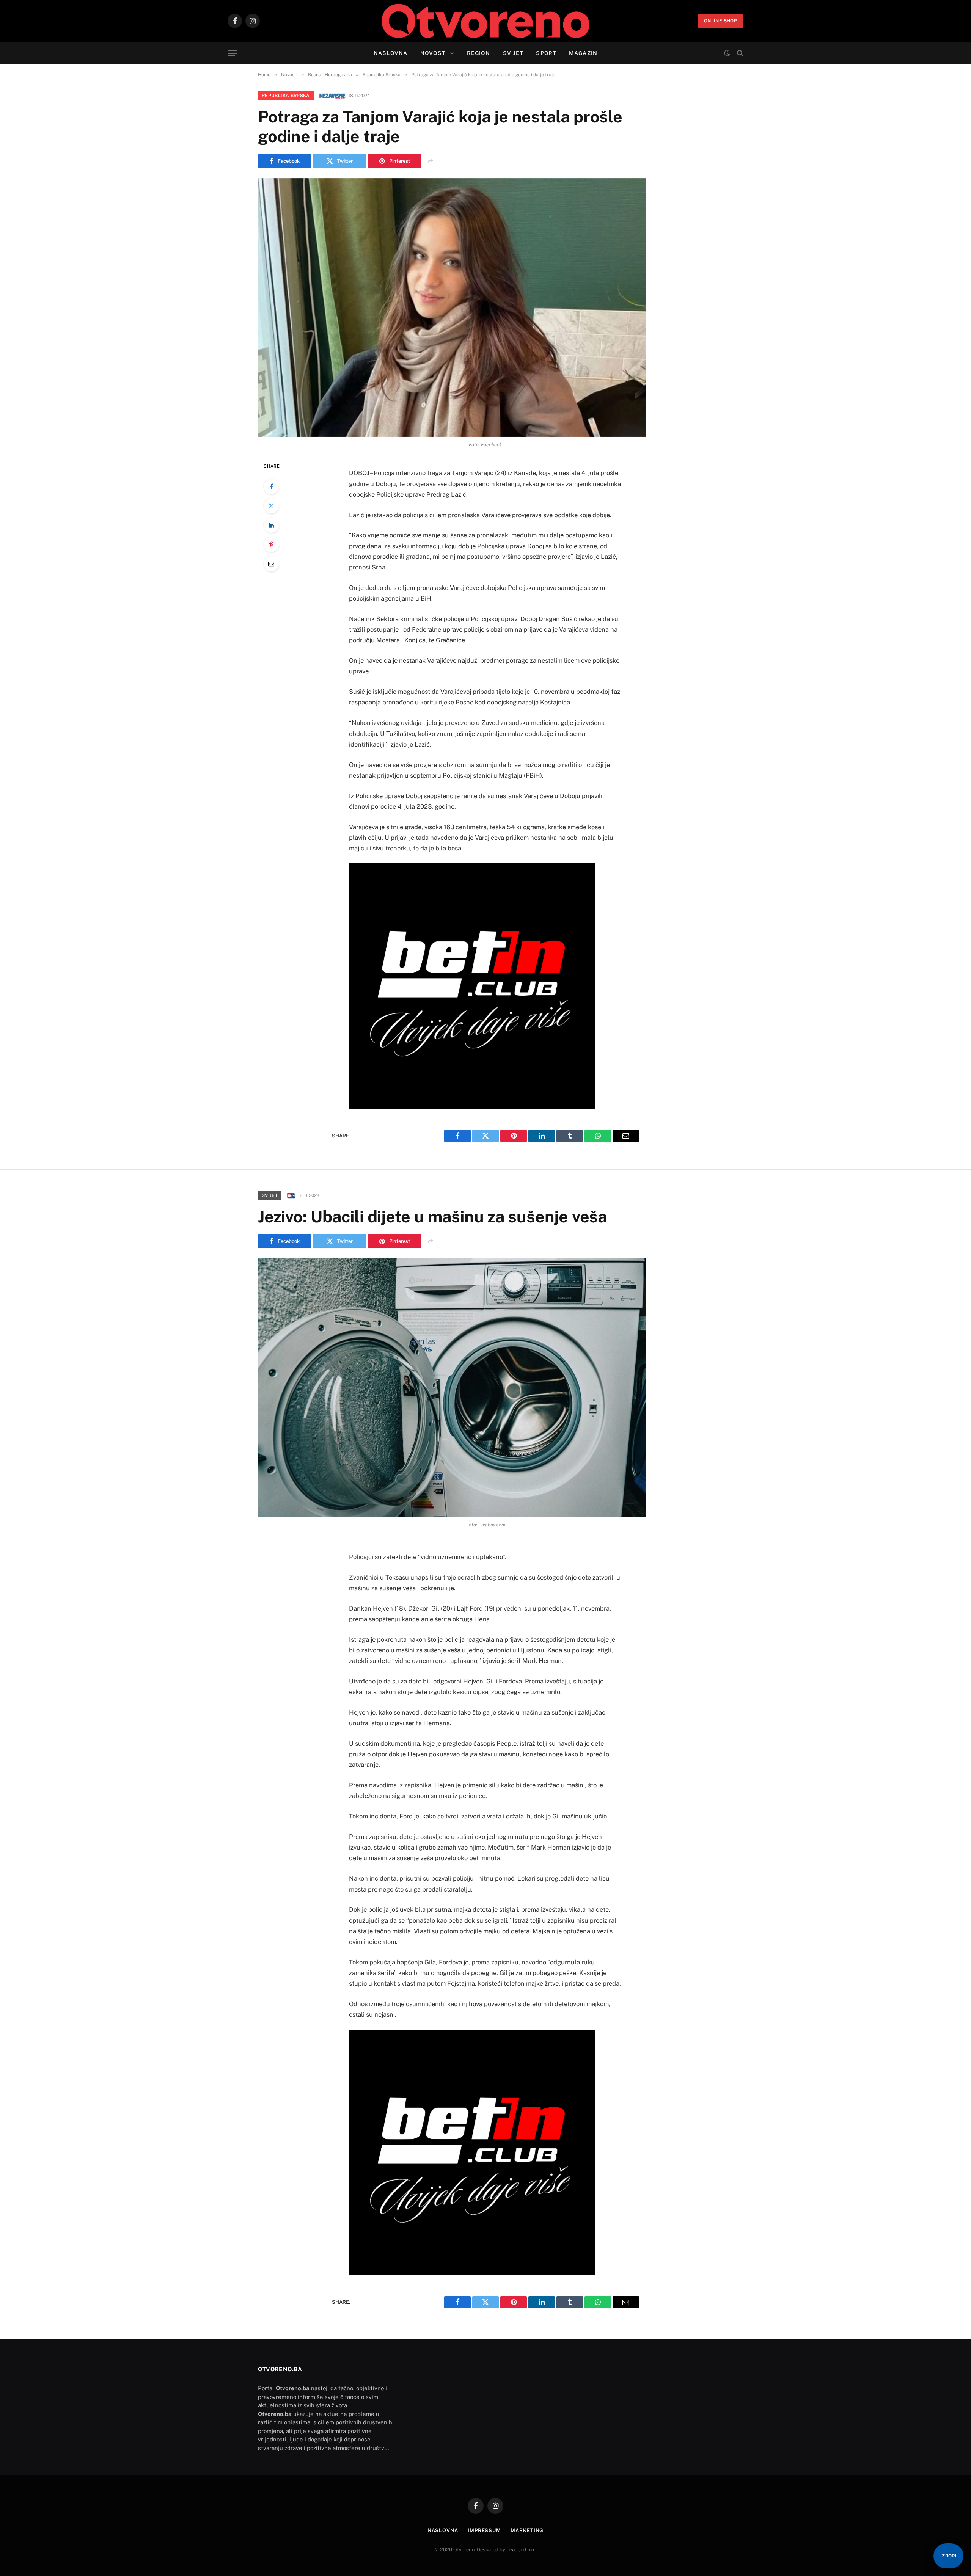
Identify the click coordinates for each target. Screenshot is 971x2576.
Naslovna (390, 53)
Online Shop (720, 21)
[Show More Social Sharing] (431, 161)
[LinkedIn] (271, 525)
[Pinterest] (271, 544)
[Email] (271, 564)
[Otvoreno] (486, 21)
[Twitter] (271, 506)
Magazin (583, 53)
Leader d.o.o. (521, 2550)
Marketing (527, 2530)
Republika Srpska (286, 96)
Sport (546, 53)
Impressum (484, 2530)
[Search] (739, 53)
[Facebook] (271, 486)
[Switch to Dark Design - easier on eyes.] (727, 53)
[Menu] (233, 53)
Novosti (434, 53)
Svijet (513, 53)
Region (478, 53)
